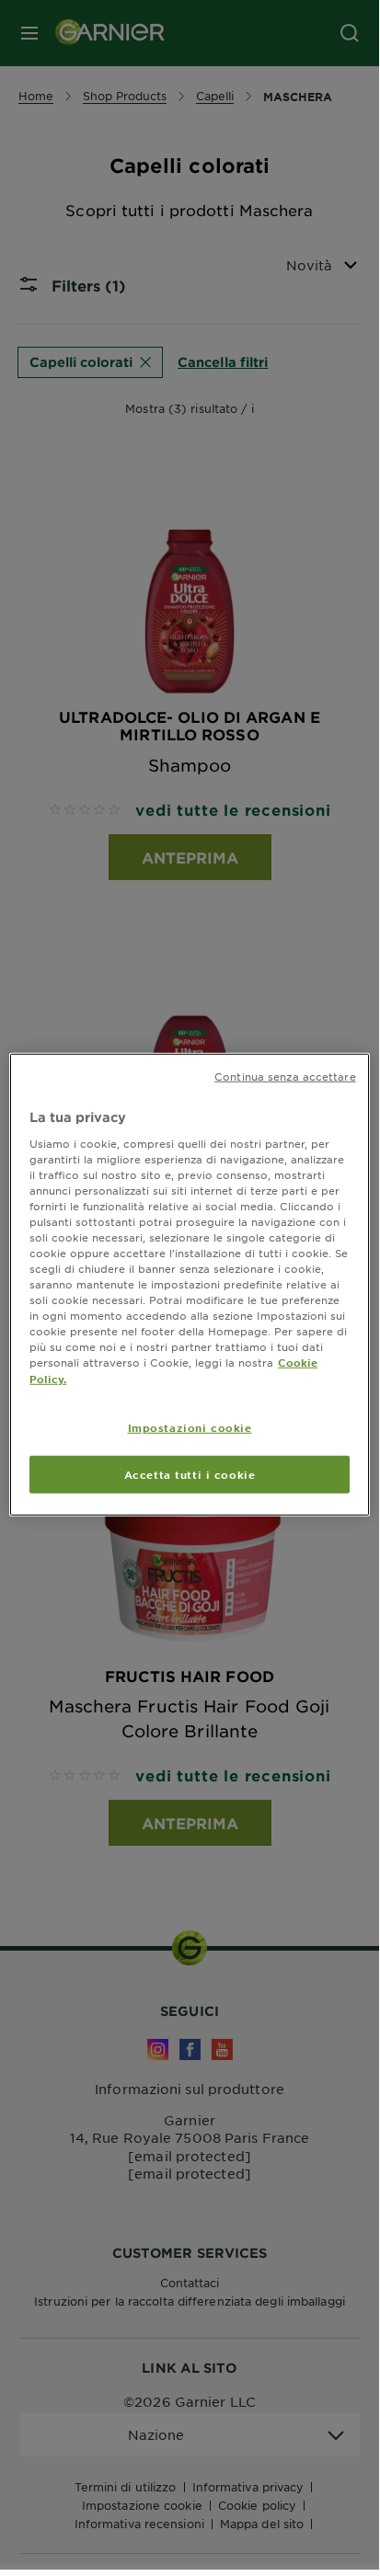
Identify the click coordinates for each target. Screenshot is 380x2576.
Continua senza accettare (285, 1076)
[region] (189, 1285)
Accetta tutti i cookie (190, 1473)
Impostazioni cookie (190, 1426)
